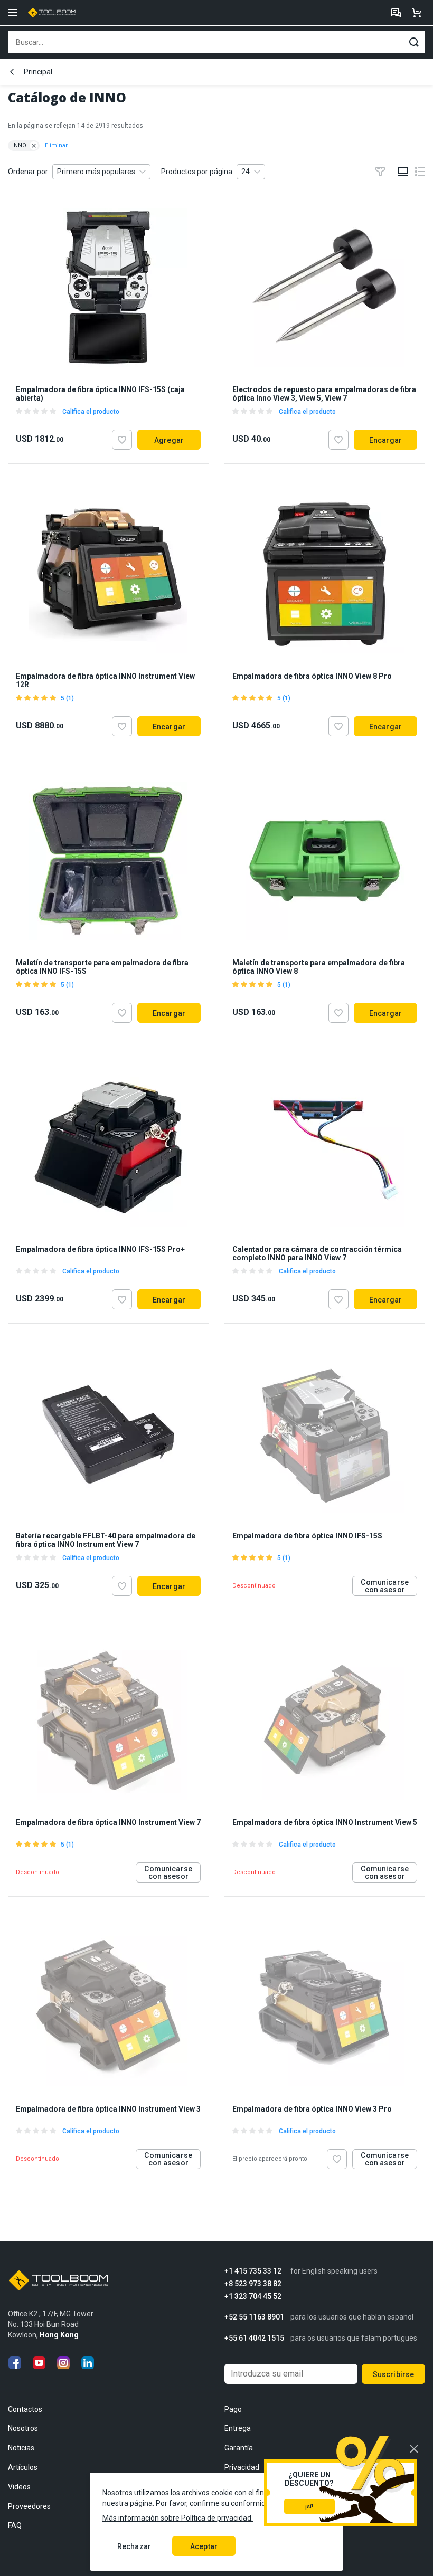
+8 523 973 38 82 (253, 2284)
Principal (38, 72)
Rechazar (134, 2546)
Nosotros (23, 2428)
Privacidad (242, 2467)
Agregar (169, 440)
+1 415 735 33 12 (253, 2271)
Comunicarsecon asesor (385, 1586)
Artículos (23, 2467)
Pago (233, 2409)
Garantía (239, 2448)
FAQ (15, 2525)
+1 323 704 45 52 (253, 2297)
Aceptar (204, 2546)
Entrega (238, 2428)
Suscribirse (394, 2374)
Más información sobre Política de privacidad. (178, 2518)
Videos (19, 2487)
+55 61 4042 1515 (254, 2338)
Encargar (385, 440)
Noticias (21, 2448)
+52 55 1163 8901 (254, 2317)
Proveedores (29, 2506)
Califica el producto (91, 412)
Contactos (25, 2409)
